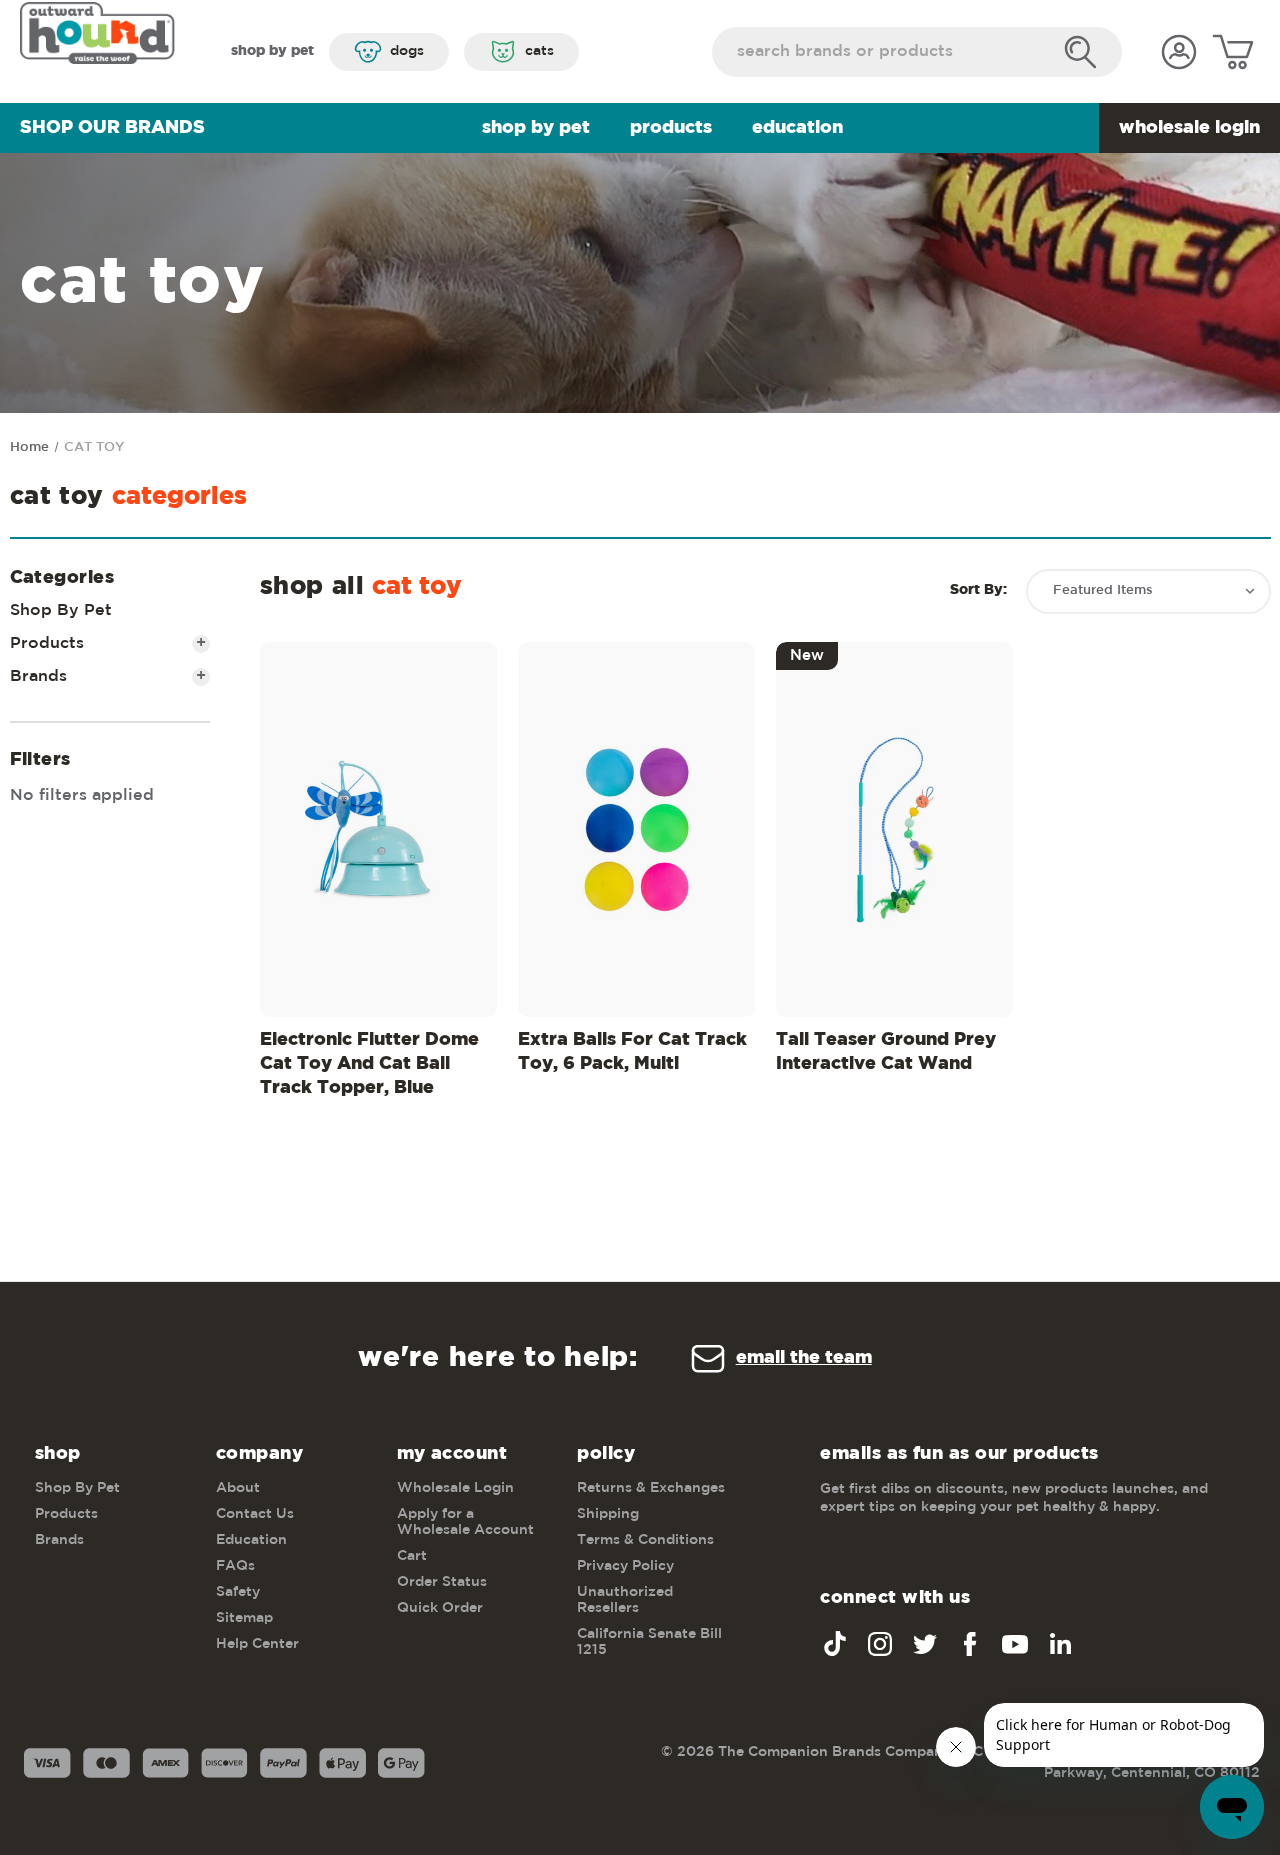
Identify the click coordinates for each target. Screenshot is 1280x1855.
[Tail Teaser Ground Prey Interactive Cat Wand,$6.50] (894, 829)
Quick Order (440, 1608)
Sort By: (978, 590)
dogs (407, 51)
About (238, 1488)
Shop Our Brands (112, 128)
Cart (412, 1556)
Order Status (442, 1582)
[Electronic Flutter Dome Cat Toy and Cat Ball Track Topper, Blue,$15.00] (378, 829)
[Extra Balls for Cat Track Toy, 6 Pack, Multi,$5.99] (636, 829)
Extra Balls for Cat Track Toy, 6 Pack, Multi (632, 1052)
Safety (238, 1592)
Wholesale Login (1189, 128)
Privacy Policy (625, 1566)
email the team (804, 1358)
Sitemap (244, 1618)
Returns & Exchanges (651, 1488)
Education (797, 128)
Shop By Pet (536, 128)
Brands (108, 676)
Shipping (608, 1514)
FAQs (235, 1566)
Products (671, 128)
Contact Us (255, 1514)
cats (539, 51)
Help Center (257, 1644)
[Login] (1179, 52)
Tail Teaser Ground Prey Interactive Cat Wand (886, 1052)
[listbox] (1148, 591)
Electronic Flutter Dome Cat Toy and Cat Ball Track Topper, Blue (369, 1064)
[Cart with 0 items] (1233, 52)
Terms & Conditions (645, 1540)
